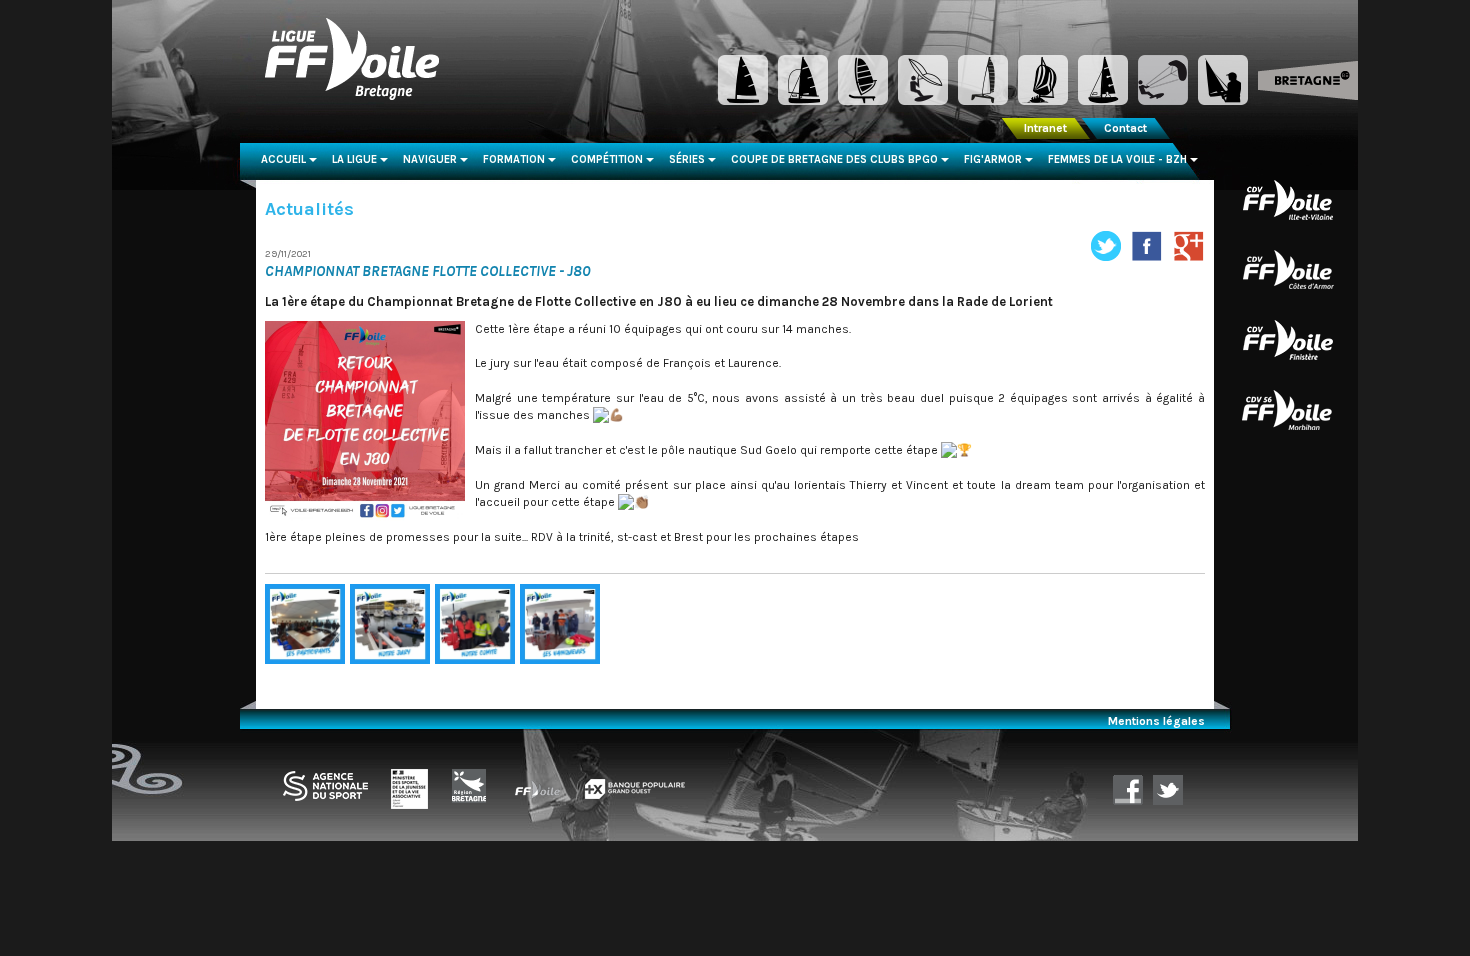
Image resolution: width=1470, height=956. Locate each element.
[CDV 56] (1288, 409)
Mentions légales (1156, 721)
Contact (1125, 128)
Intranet (1045, 128)
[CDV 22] (1288, 269)
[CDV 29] (1288, 339)
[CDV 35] (1288, 199)
